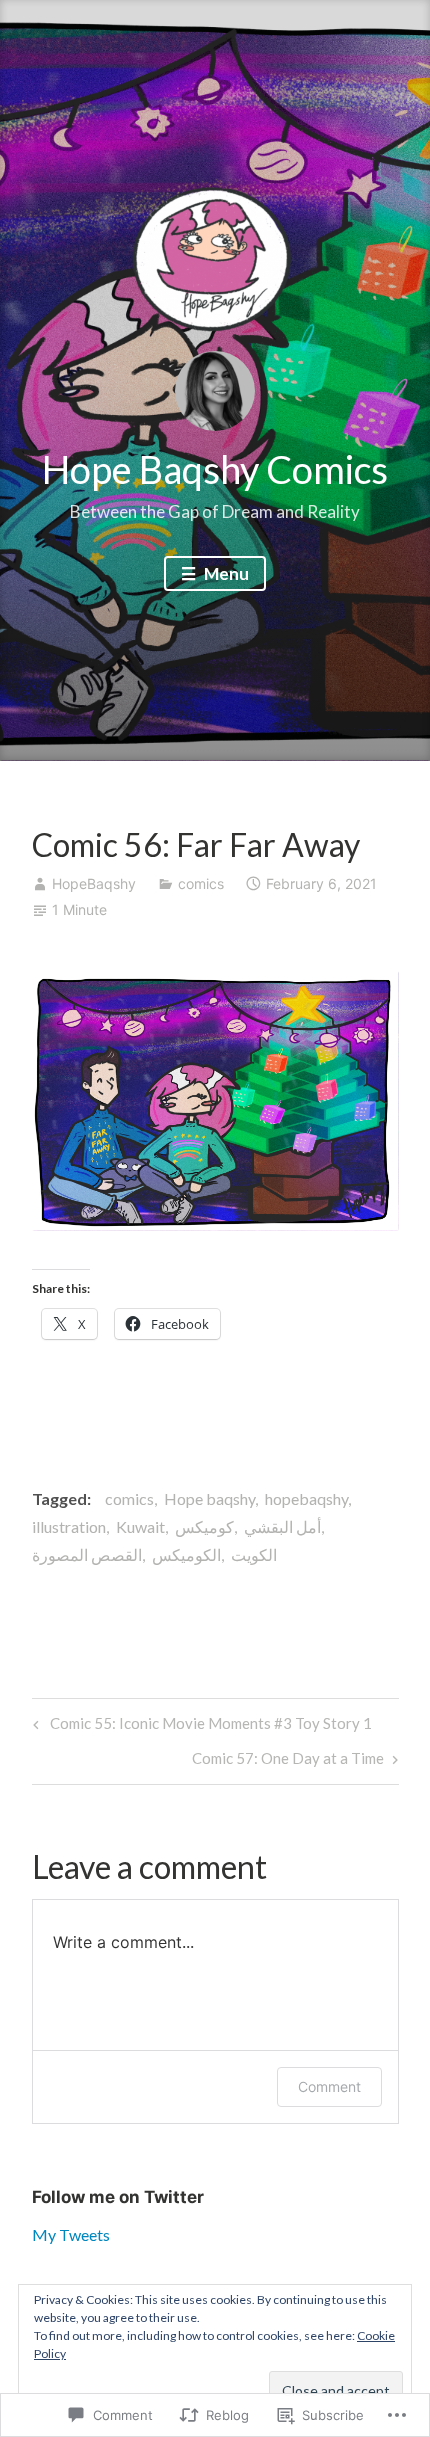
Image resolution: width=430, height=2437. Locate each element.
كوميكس (204, 1526)
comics (201, 883)
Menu (225, 573)
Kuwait (140, 1526)
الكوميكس (186, 1554)
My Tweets (71, 2234)
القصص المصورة (87, 1554)
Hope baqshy (209, 1498)
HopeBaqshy (94, 883)
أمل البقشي (282, 1526)
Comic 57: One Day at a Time (288, 1762)
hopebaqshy (306, 1498)
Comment (329, 2086)
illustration (69, 1526)
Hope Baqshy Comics (215, 469)
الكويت (254, 1554)
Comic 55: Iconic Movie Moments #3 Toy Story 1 (199, 1727)
